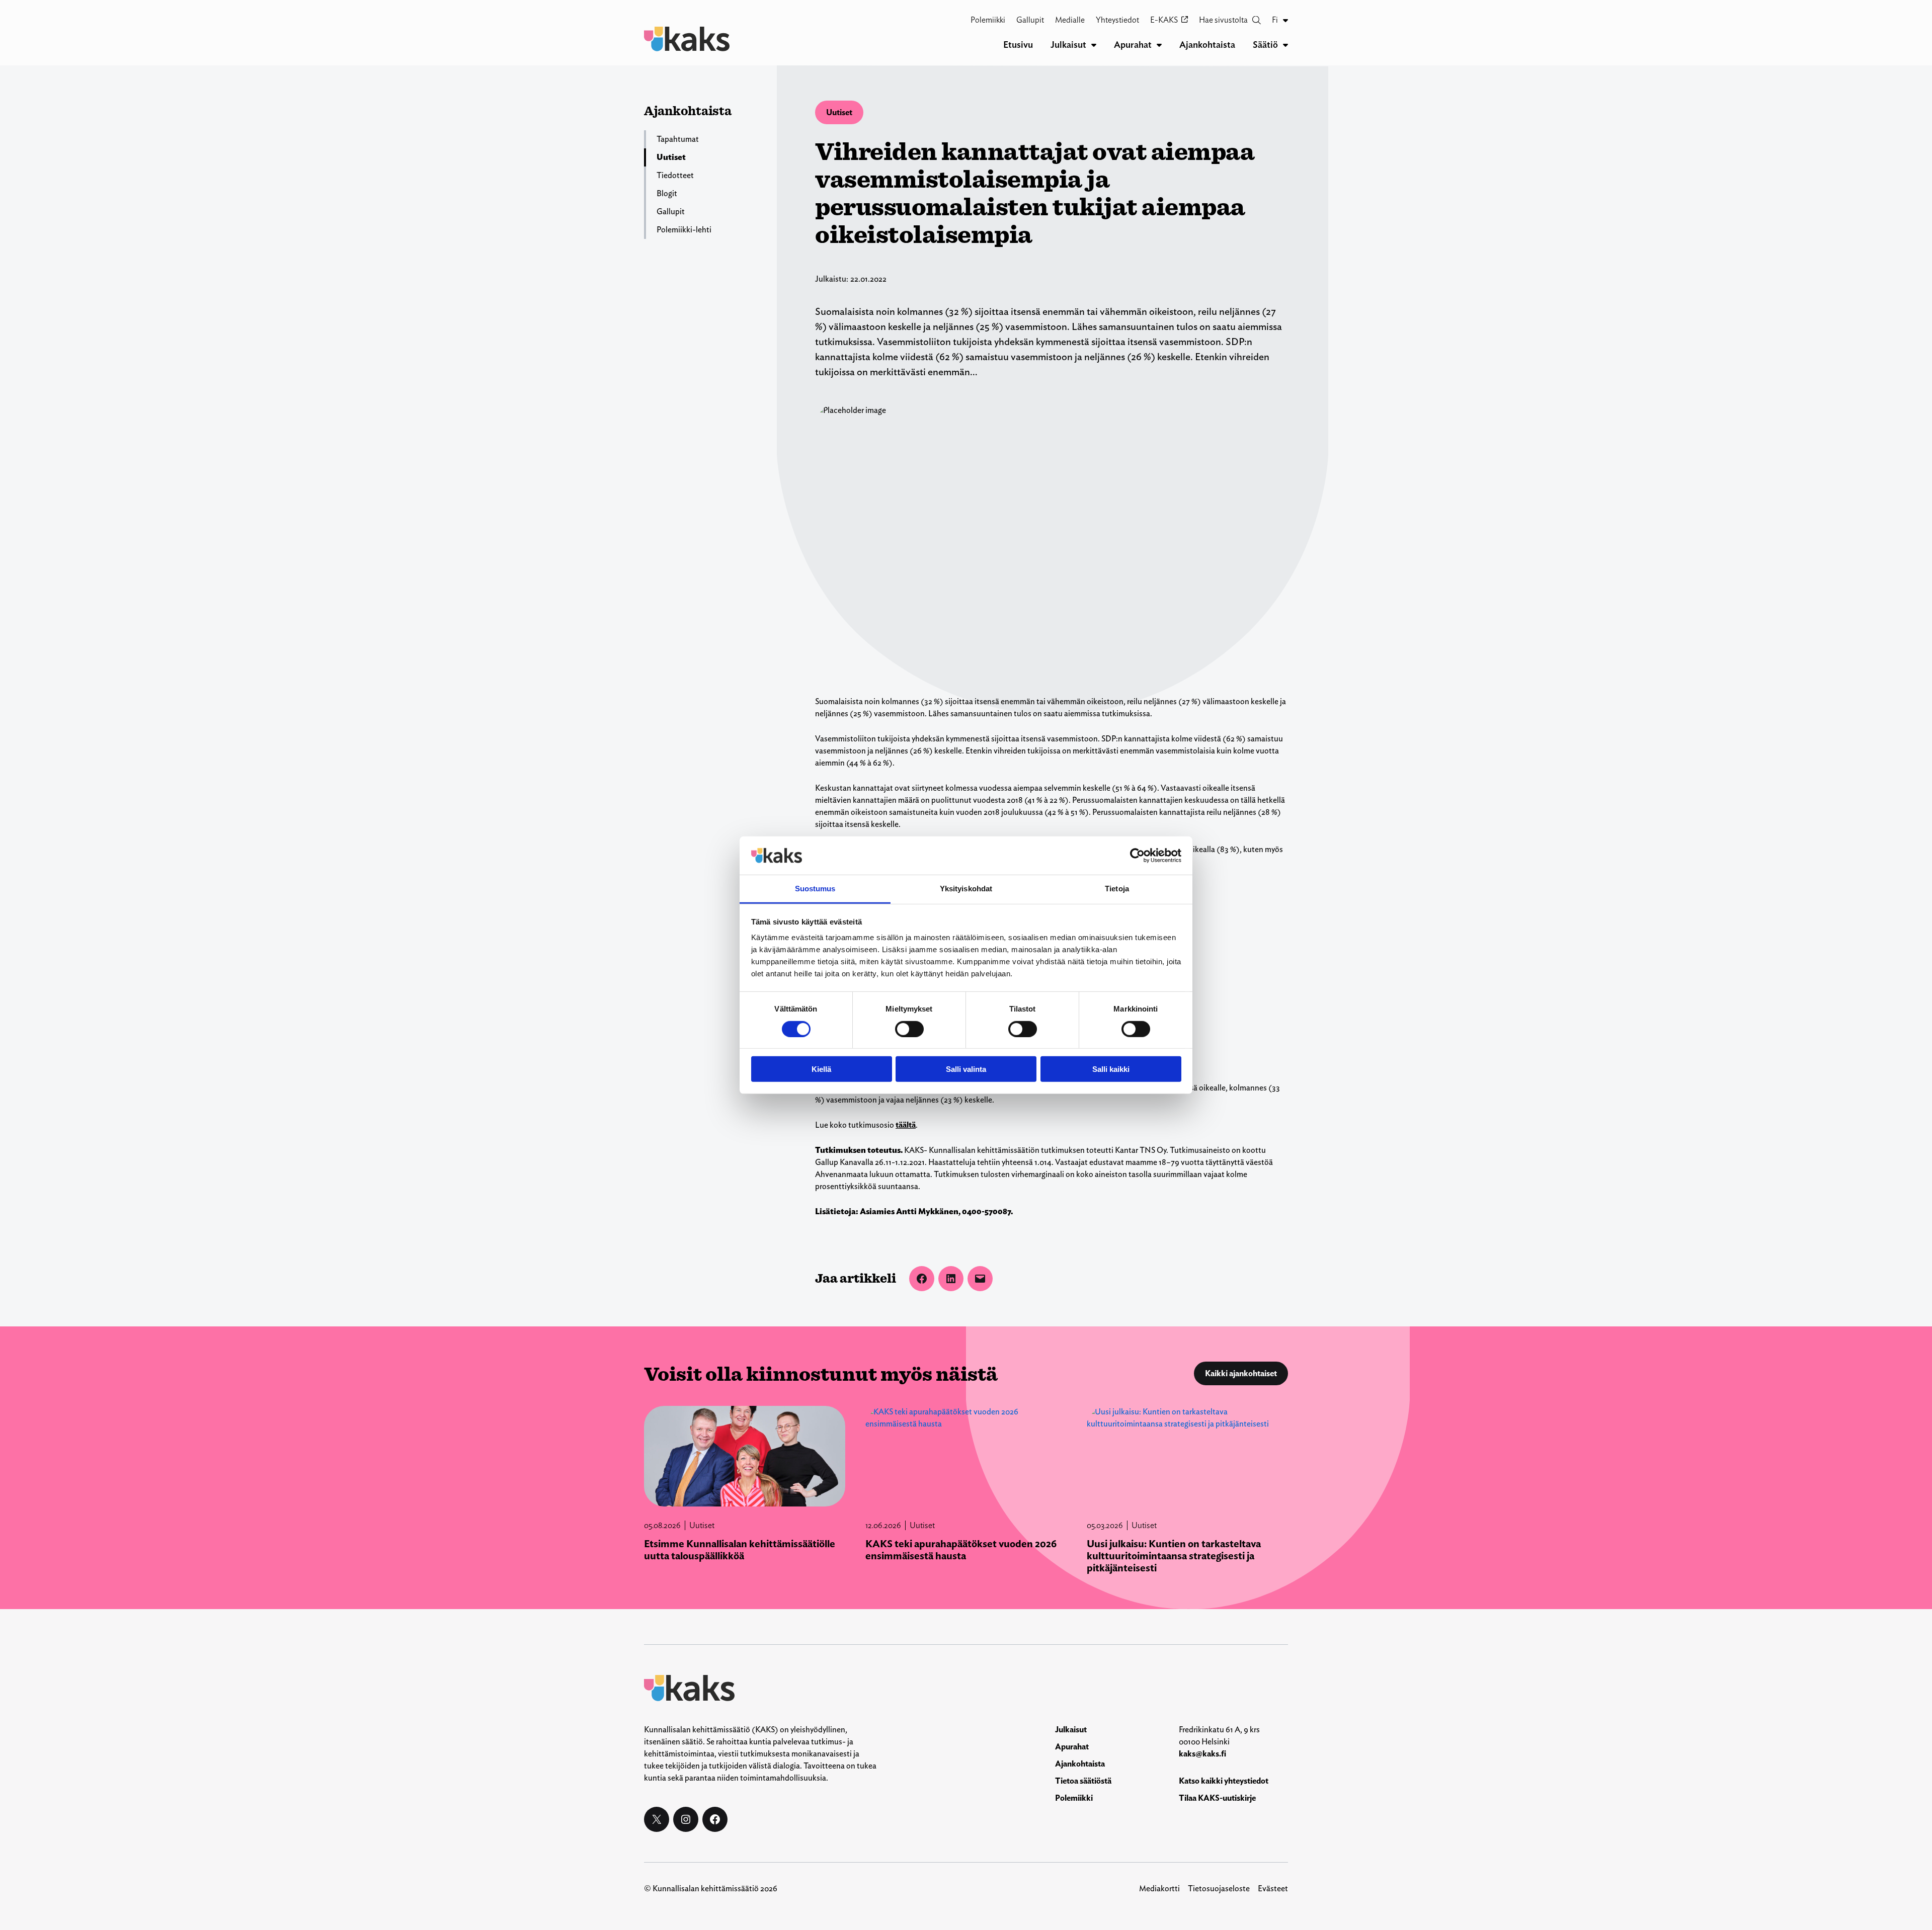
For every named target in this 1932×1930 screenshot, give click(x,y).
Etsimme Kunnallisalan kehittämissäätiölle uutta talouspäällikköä (740, 1550)
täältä (906, 1125)
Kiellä (821, 1069)
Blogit (667, 193)
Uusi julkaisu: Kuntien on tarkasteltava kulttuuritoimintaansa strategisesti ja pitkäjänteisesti (1174, 1556)
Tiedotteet (675, 175)
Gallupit (671, 212)
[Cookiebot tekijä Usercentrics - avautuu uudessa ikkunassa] (1137, 856)
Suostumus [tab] (815, 889)
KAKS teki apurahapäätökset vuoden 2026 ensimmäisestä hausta (961, 1550)
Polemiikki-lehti (684, 230)
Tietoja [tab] (1117, 889)
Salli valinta (966, 1069)
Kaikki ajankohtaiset (1241, 1373)
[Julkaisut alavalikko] (1094, 45)
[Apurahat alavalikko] (1159, 45)
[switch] (909, 1029)
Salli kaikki (1111, 1069)
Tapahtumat (678, 139)
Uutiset (839, 112)
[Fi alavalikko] (1285, 20)
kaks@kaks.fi (1202, 1754)
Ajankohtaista (688, 110)
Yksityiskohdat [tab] (966, 889)
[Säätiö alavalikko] (1285, 45)
